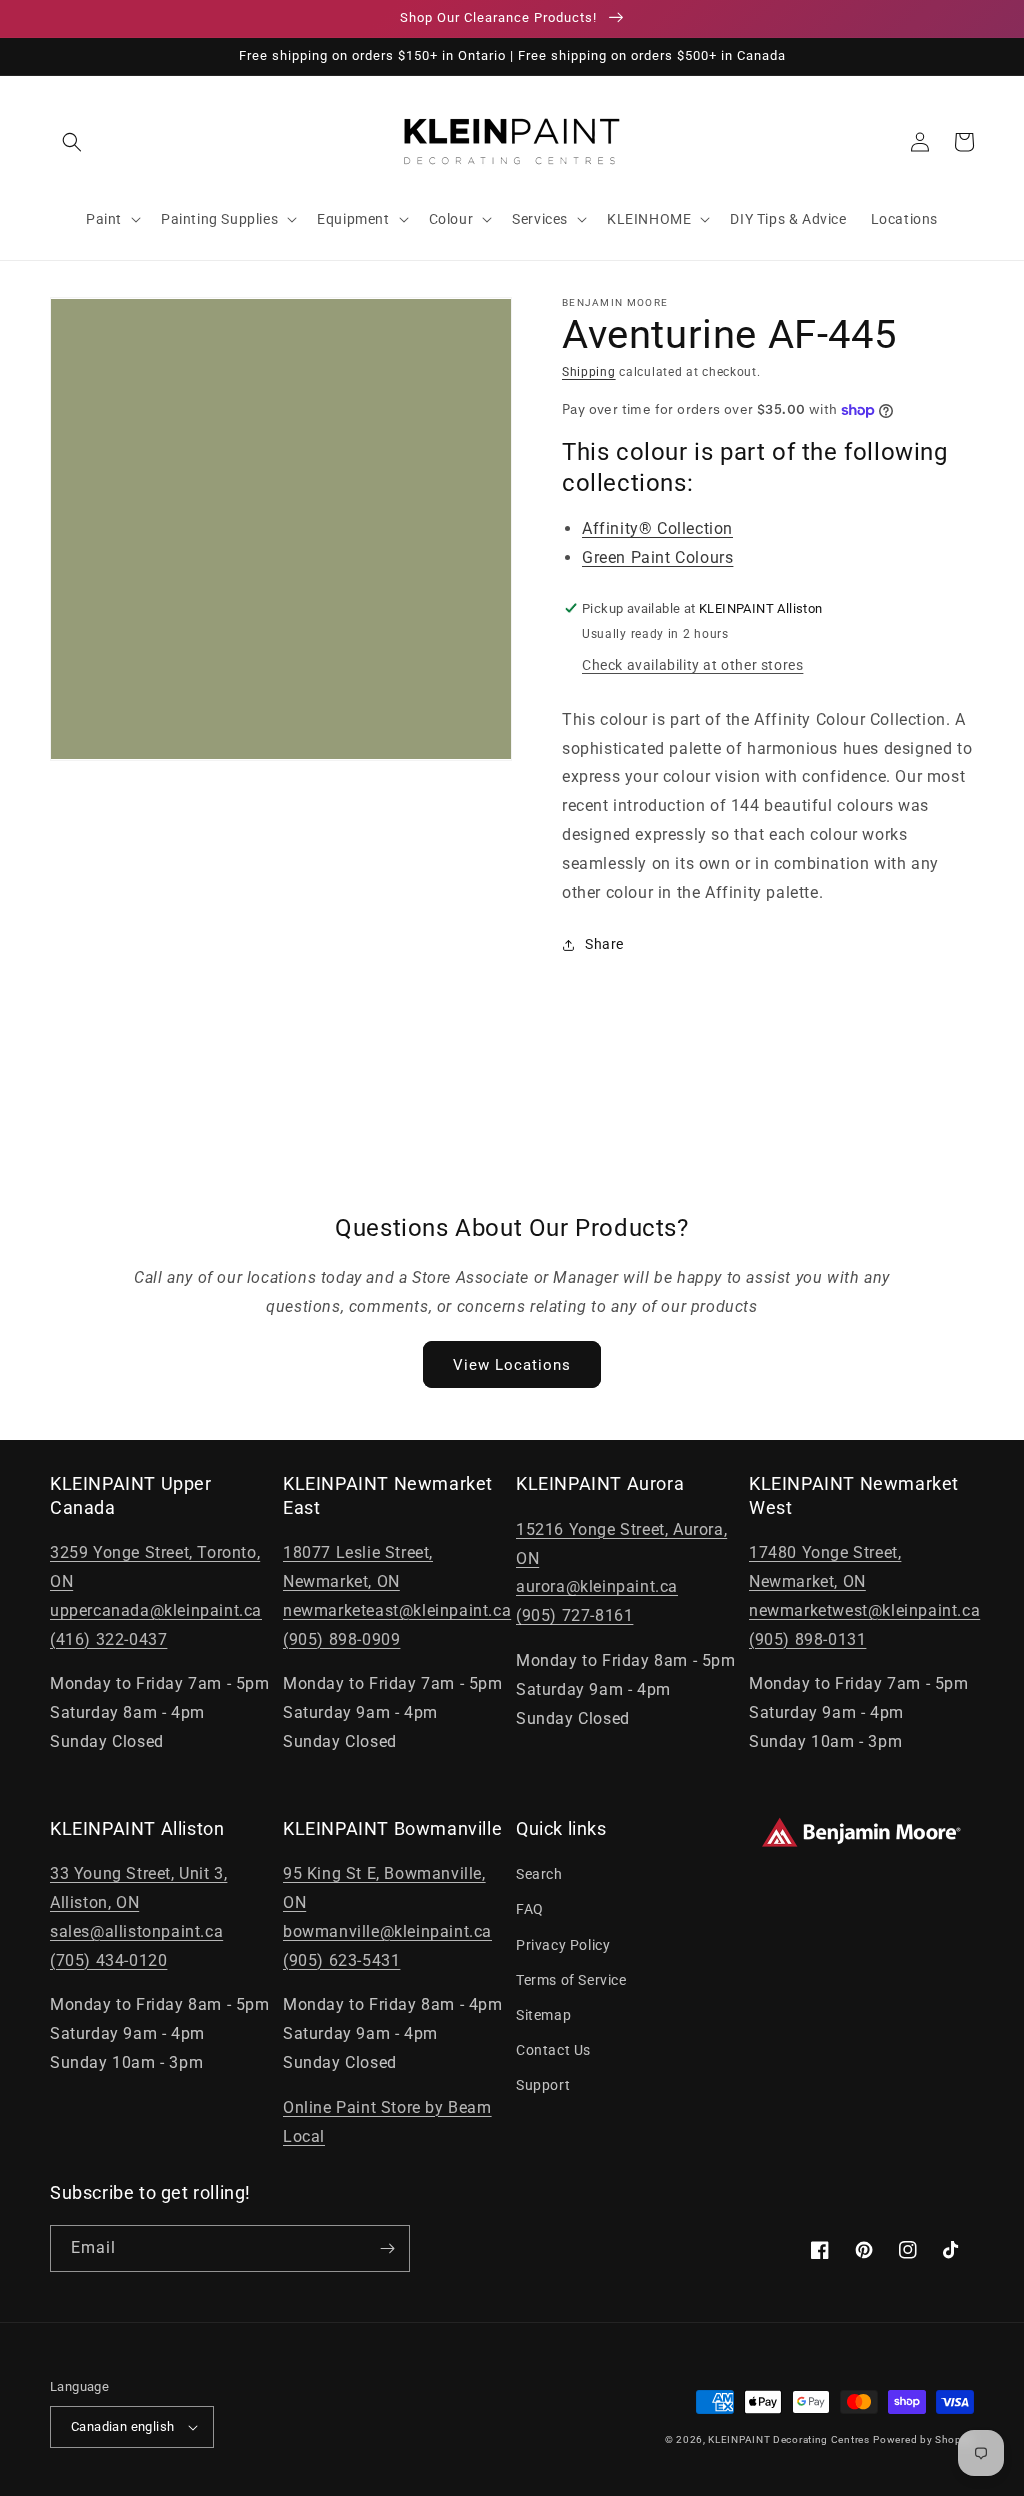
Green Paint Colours (657, 557)
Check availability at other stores (692, 665)
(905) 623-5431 (341, 1960)
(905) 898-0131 (807, 1639)
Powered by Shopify (923, 2439)
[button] (72, 142)
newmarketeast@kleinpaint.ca (397, 1610)
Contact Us (553, 2050)
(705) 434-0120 (108, 1960)
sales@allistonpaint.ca (136, 1931)
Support (543, 2085)
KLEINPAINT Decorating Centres (788, 2439)
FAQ (530, 1909)
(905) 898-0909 (341, 1639)
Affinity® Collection (657, 528)
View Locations (512, 1365)
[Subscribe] (387, 2248)
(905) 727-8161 (574, 1615)
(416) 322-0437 (108, 1639)
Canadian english (122, 2426)
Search (539, 1874)
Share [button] (604, 944)
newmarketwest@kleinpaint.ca (864, 1610)
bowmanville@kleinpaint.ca (387, 1931)
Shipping (589, 372)
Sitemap (543, 2015)
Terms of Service (571, 1980)
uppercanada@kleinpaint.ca (156, 1610)
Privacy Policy (563, 1945)
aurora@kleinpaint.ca (597, 1586)
